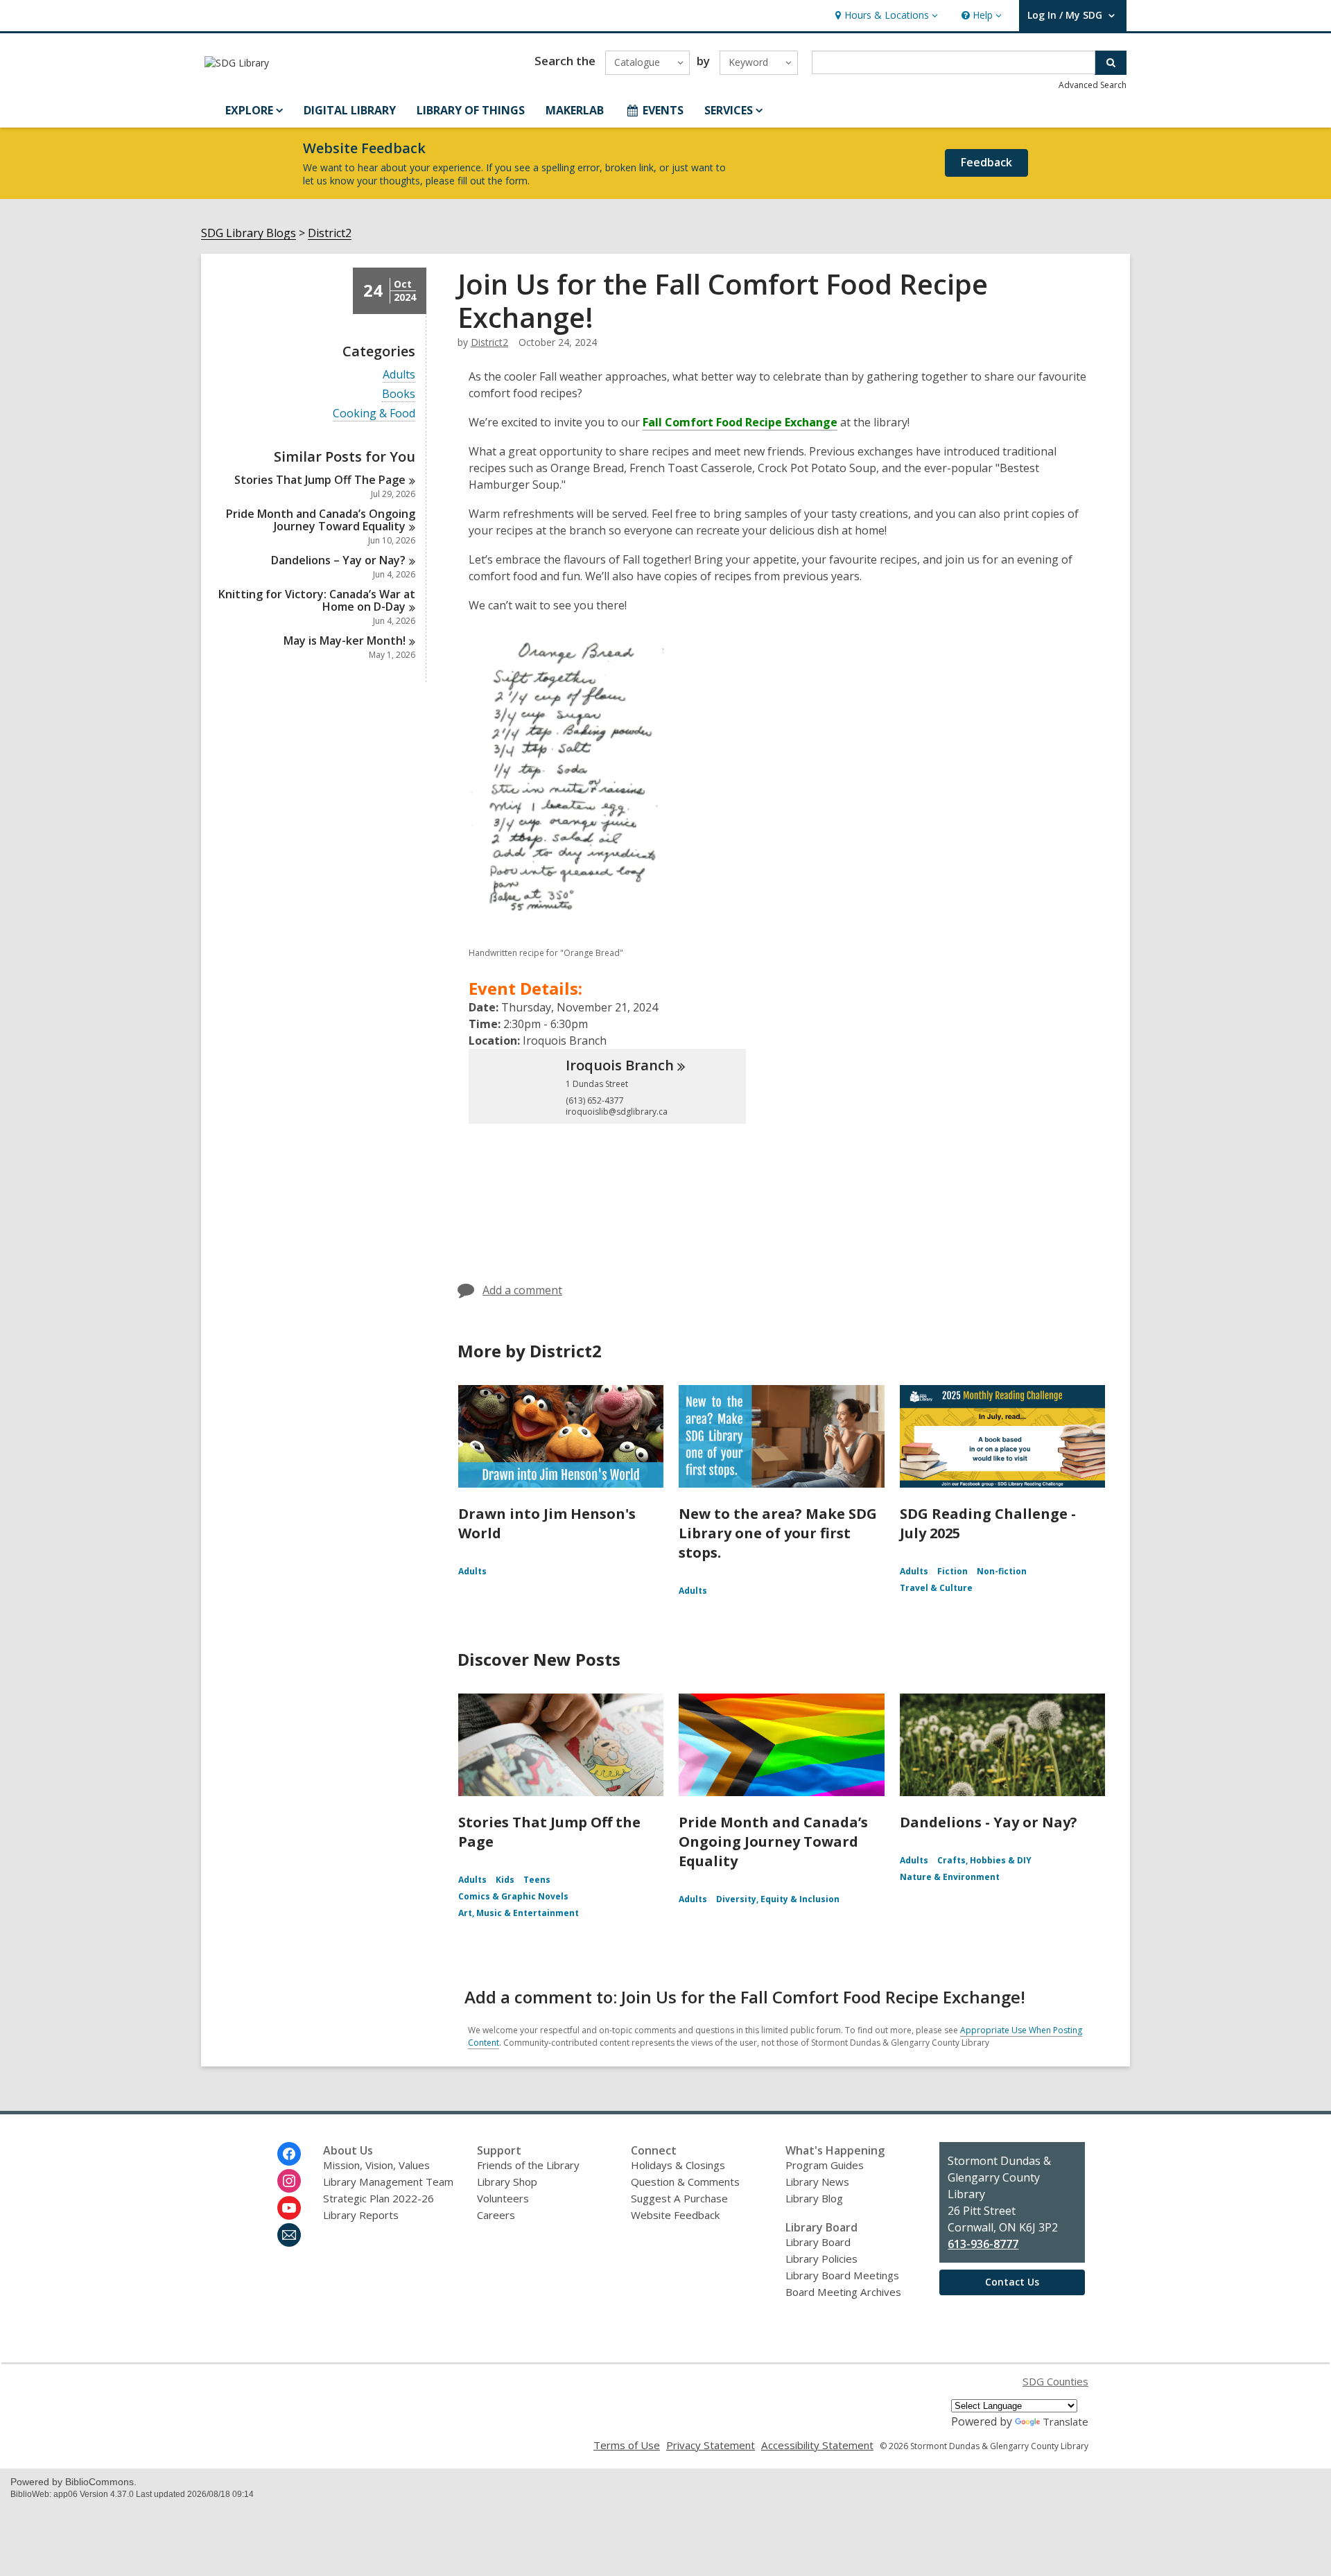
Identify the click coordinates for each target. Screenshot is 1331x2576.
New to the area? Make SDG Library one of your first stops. (778, 1533)
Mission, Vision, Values (376, 2165)
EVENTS (663, 110)
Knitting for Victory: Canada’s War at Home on (317, 600)
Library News (817, 2182)
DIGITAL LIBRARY (350, 110)
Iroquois (620, 1065)
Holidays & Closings (678, 2165)
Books (399, 394)
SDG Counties (1055, 2381)
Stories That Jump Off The (320, 480)
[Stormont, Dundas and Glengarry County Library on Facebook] (289, 2154)
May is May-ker (345, 641)
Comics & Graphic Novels (513, 1896)
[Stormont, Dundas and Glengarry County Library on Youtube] (289, 2208)
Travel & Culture (936, 1588)
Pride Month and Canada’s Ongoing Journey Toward (321, 520)
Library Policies (821, 2259)
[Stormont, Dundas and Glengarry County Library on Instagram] (289, 2181)
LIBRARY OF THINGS (471, 110)
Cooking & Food (374, 414)
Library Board (818, 2242)
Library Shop (507, 2182)
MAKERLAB (575, 110)
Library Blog (814, 2198)
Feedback (986, 162)
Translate (1065, 2421)
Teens (537, 1880)
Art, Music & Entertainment (519, 1913)
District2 (330, 233)
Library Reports (361, 2215)
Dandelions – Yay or (338, 560)
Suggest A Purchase (679, 2198)
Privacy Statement (711, 2445)
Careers (496, 2215)
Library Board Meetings (842, 2275)
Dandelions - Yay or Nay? (989, 1822)
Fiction (952, 1571)
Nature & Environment (950, 1877)
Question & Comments (685, 2182)
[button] (885, 16)
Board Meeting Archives (843, 2292)
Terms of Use (627, 2445)
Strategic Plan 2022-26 (379, 2198)
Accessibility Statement (817, 2445)
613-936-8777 (983, 2244)
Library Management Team (388, 2182)
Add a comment (522, 1290)
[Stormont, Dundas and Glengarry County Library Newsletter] (289, 2235)
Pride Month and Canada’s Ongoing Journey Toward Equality (773, 1842)
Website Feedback (675, 2215)
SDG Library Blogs (249, 233)
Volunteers (503, 2198)
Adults (399, 375)
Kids (505, 1880)
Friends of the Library (528, 2165)
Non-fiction (1002, 1571)
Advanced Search (1093, 85)
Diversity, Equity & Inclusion (778, 1899)
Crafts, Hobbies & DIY (984, 1860)
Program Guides (825, 2165)
